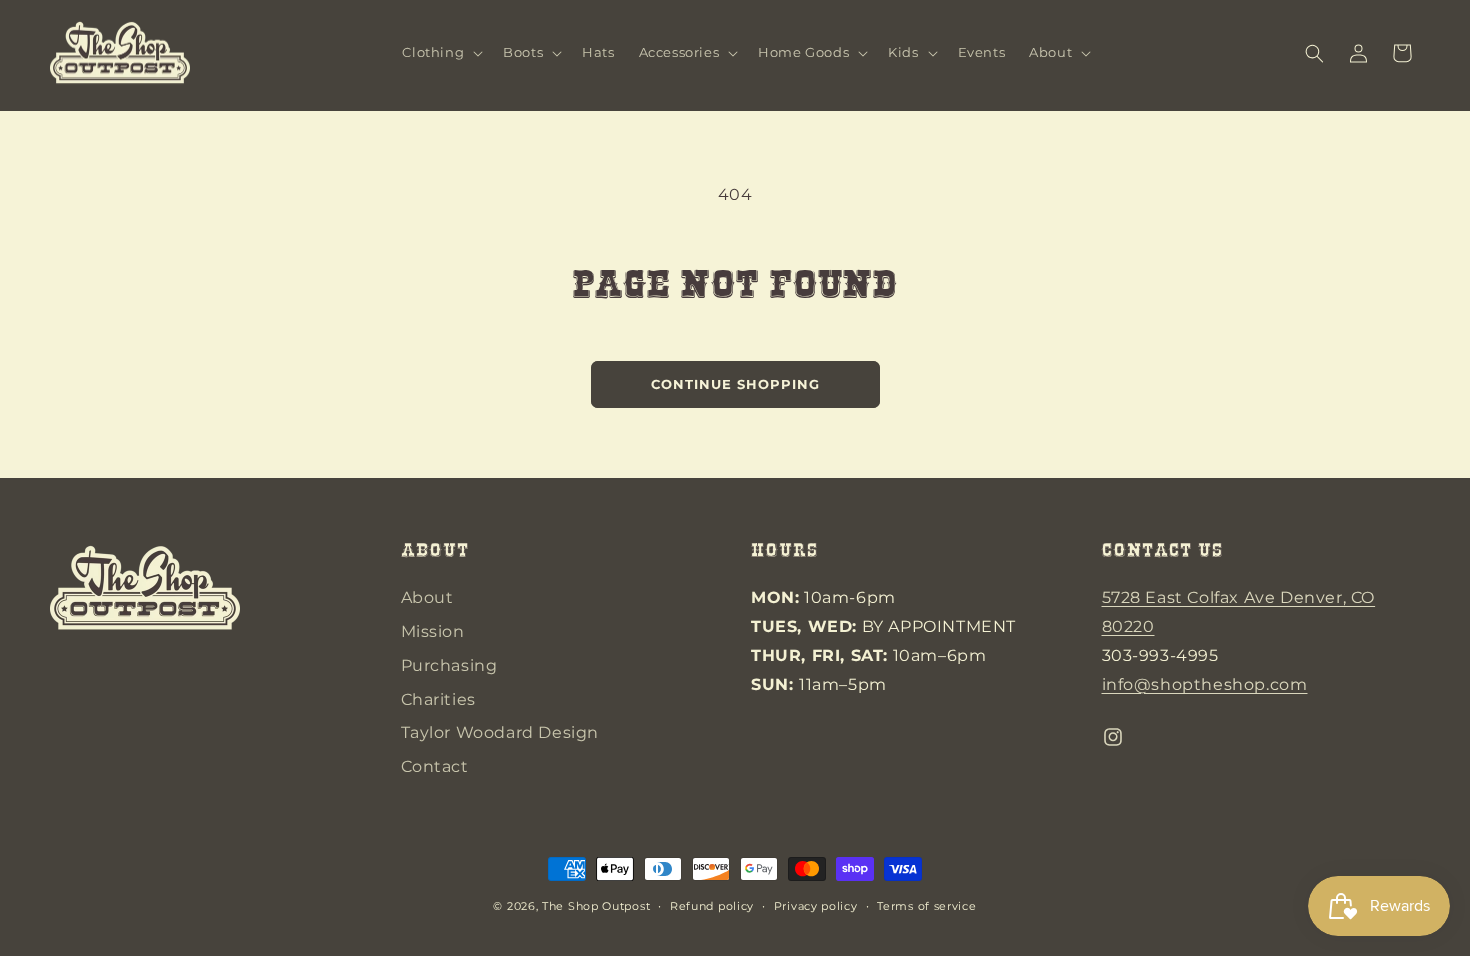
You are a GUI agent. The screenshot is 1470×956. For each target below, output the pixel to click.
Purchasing (449, 665)
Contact (435, 766)
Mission (433, 631)
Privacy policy (816, 906)
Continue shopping (735, 384)
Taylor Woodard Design (500, 732)
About (427, 597)
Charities (438, 699)
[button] (440, 53)
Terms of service (926, 906)
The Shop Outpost (596, 906)
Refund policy (712, 906)
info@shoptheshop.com (1205, 684)
